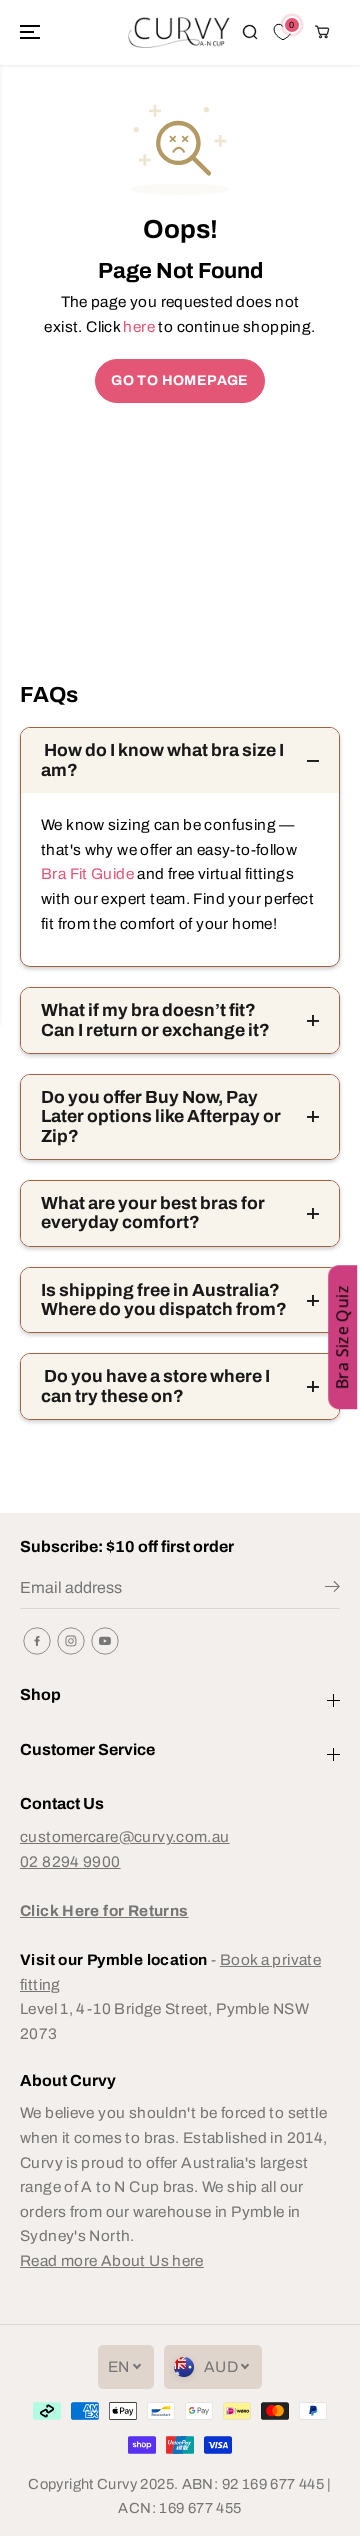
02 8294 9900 (70, 1861)
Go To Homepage (179, 380)
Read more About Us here (112, 2260)
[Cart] (322, 32)
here (139, 326)
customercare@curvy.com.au (125, 1836)
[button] (32, 32)
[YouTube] (105, 1641)
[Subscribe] (332, 1590)
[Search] (250, 32)
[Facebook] (37, 1641)
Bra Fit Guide (87, 873)
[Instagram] (71, 1641)
